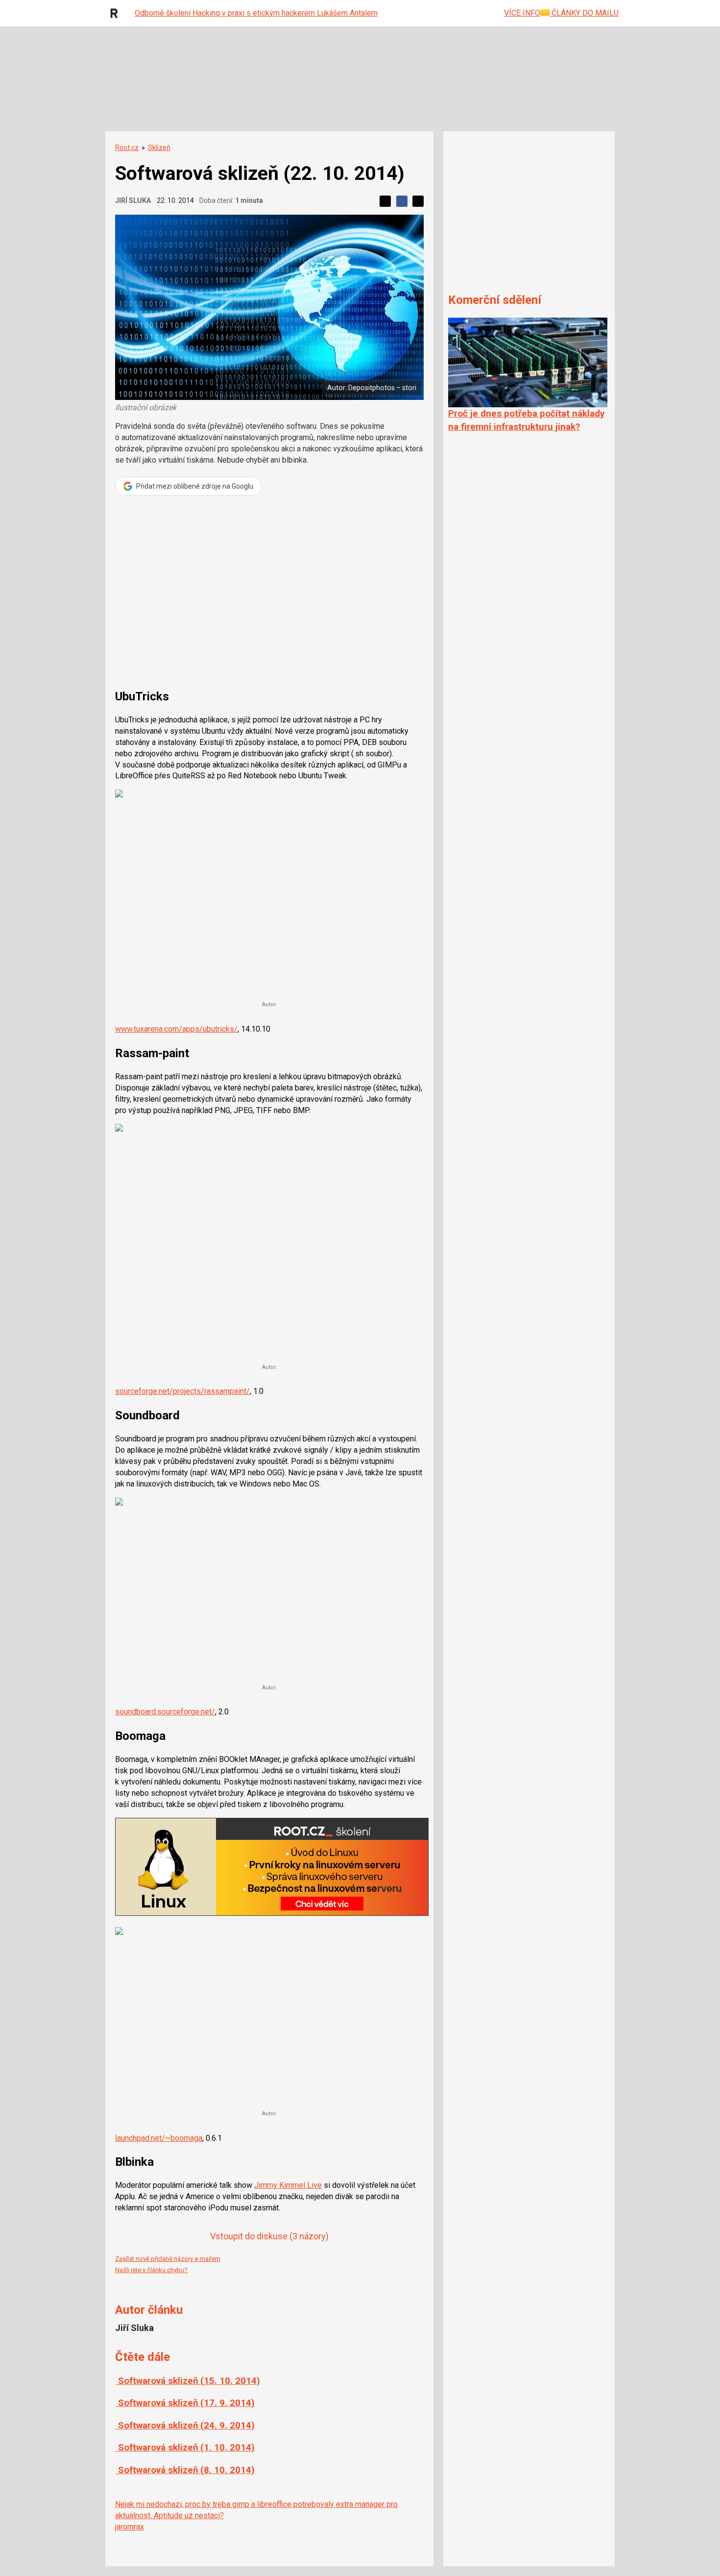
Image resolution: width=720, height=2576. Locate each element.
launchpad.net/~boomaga (159, 2138)
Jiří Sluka (133, 200)
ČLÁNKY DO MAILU (584, 13)
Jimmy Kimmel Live (288, 2185)
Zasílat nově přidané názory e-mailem (168, 2259)
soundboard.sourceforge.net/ (165, 1712)
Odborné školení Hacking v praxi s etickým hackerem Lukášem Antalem (256, 13)
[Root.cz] (117, 13)
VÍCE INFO (522, 13)
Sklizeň (159, 148)
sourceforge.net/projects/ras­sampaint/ (182, 1391)
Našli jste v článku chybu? (151, 2270)
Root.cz (127, 148)
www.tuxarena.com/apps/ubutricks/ (176, 1029)
